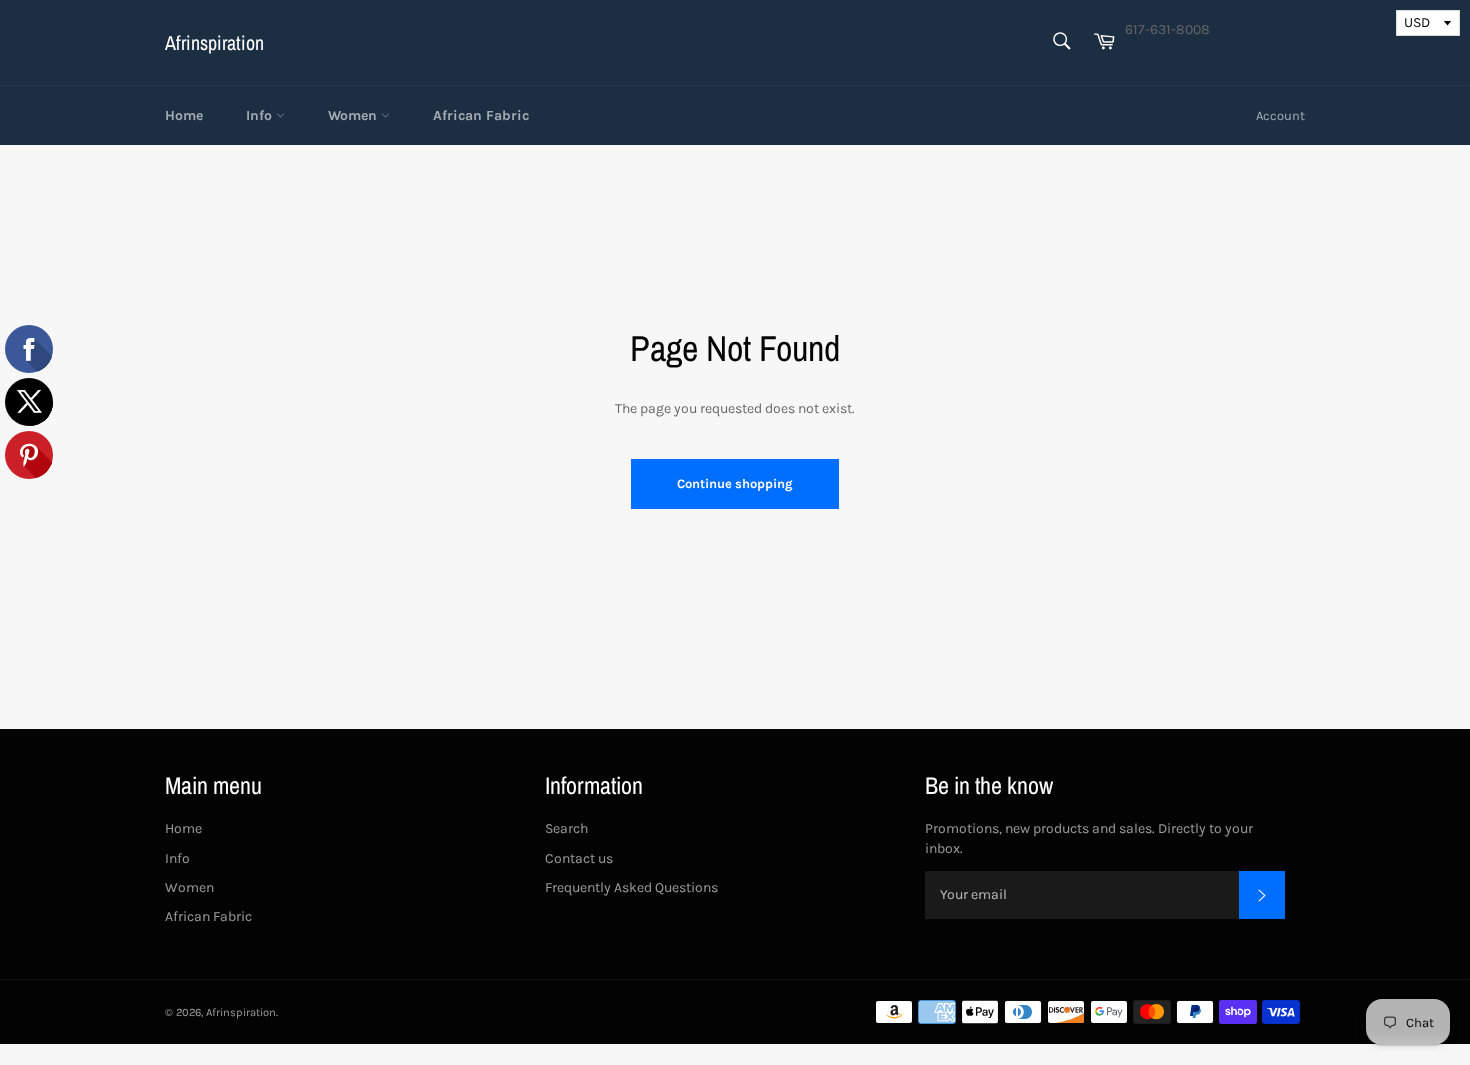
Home (184, 115)
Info (261, 115)
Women (354, 115)
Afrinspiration (214, 42)
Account (1280, 115)
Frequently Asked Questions (631, 887)
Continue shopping (735, 483)
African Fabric (481, 115)
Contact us (579, 858)
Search (566, 828)
